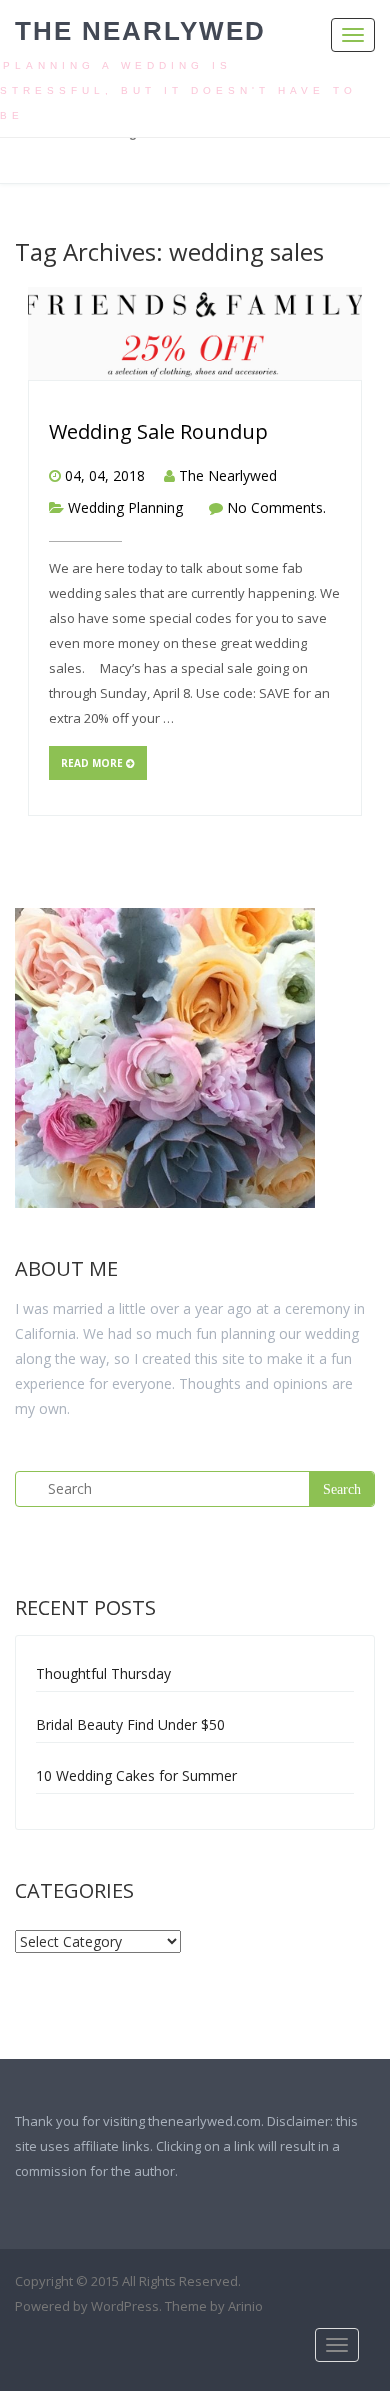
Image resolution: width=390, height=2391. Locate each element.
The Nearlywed (140, 31)
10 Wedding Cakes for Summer (136, 1775)
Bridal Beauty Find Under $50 (130, 1724)
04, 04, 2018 (105, 475)
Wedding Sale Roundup (158, 431)
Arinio (245, 2306)
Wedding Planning (125, 507)
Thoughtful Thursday (103, 1673)
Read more (93, 763)
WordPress (125, 2306)
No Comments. (276, 507)
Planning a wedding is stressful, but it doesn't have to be (178, 90)
